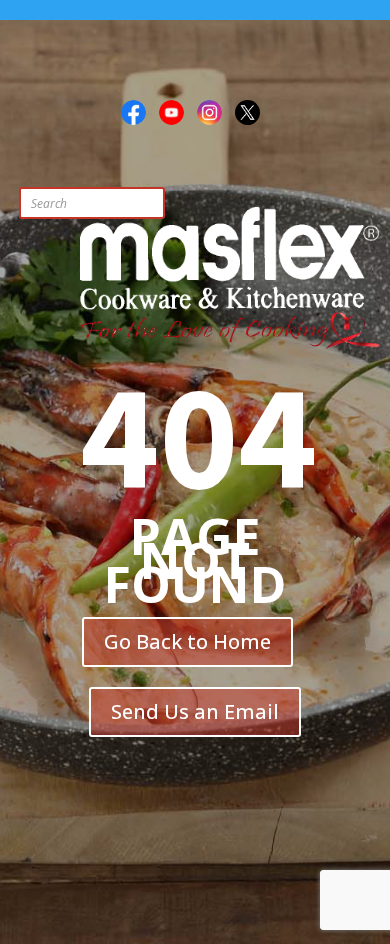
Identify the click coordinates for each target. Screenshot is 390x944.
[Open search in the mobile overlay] (134, 203)
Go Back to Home (187, 641)
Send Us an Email (195, 711)
